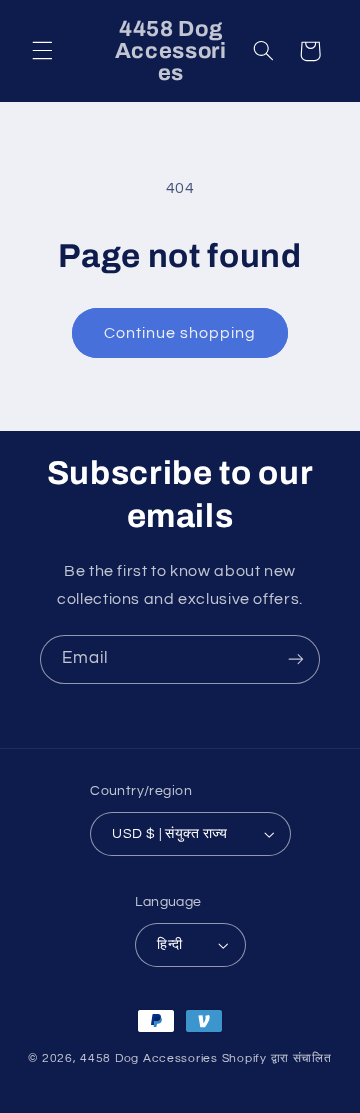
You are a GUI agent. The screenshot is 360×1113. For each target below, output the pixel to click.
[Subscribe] (296, 659)
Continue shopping (180, 333)
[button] (42, 51)
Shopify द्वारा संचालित (277, 1058)
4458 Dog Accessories (150, 1058)
